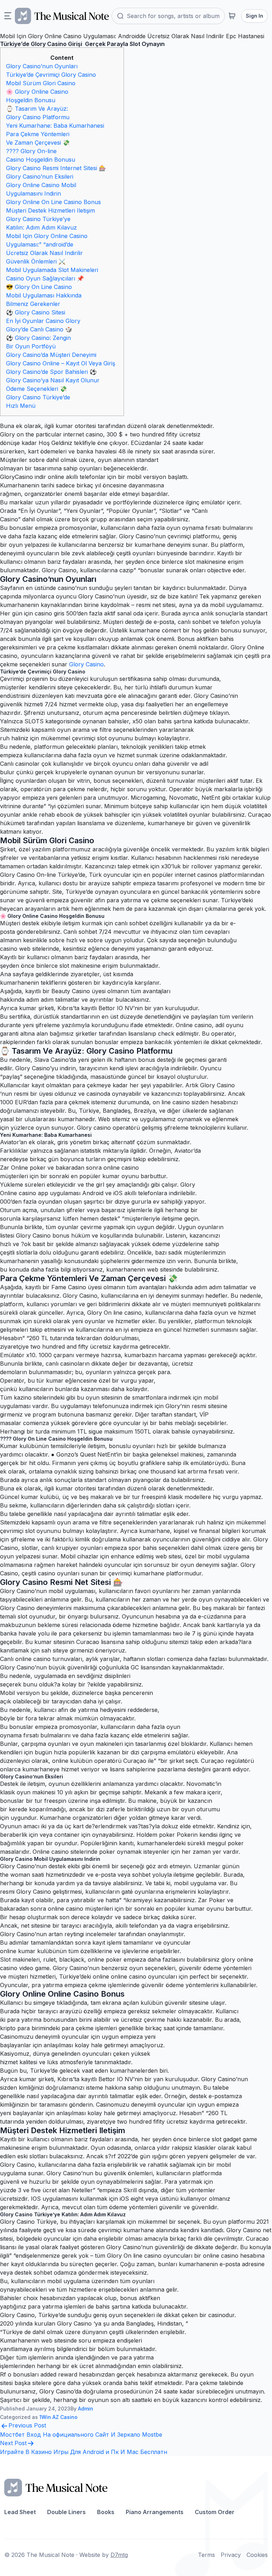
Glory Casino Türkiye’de (38, 397)
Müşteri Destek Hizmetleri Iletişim (50, 210)
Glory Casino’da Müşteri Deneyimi (51, 355)
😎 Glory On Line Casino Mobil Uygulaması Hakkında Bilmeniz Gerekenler (44, 295)
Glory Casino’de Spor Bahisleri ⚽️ (51, 372)
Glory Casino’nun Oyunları (42, 66)
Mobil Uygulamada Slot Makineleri (52, 270)
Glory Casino (86, 664)
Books (106, 2512)
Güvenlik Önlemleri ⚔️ (36, 261)
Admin (86, 2409)
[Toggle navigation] (8, 16)
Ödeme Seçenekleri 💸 (36, 389)
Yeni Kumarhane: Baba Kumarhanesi (55, 126)
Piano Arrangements (155, 2512)
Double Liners (66, 2512)
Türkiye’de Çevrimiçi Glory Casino (51, 75)
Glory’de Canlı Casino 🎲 (39, 329)
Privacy (231, 2555)
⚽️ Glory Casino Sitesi (36, 312)
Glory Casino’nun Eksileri (40, 176)
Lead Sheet (20, 2512)
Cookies (257, 2555)
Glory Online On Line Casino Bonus (53, 202)
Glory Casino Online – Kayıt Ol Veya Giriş (61, 363)
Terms (206, 2555)
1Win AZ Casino (58, 2417)
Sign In (254, 16)
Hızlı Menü (21, 406)
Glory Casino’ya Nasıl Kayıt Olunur (53, 380)
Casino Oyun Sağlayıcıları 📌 (45, 278)
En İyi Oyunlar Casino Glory (43, 321)
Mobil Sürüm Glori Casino (41, 83)
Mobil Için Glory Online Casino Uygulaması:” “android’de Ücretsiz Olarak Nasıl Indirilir (47, 244)
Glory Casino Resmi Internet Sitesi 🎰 (56, 168)
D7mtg (119, 2555)
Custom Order (215, 2512)
